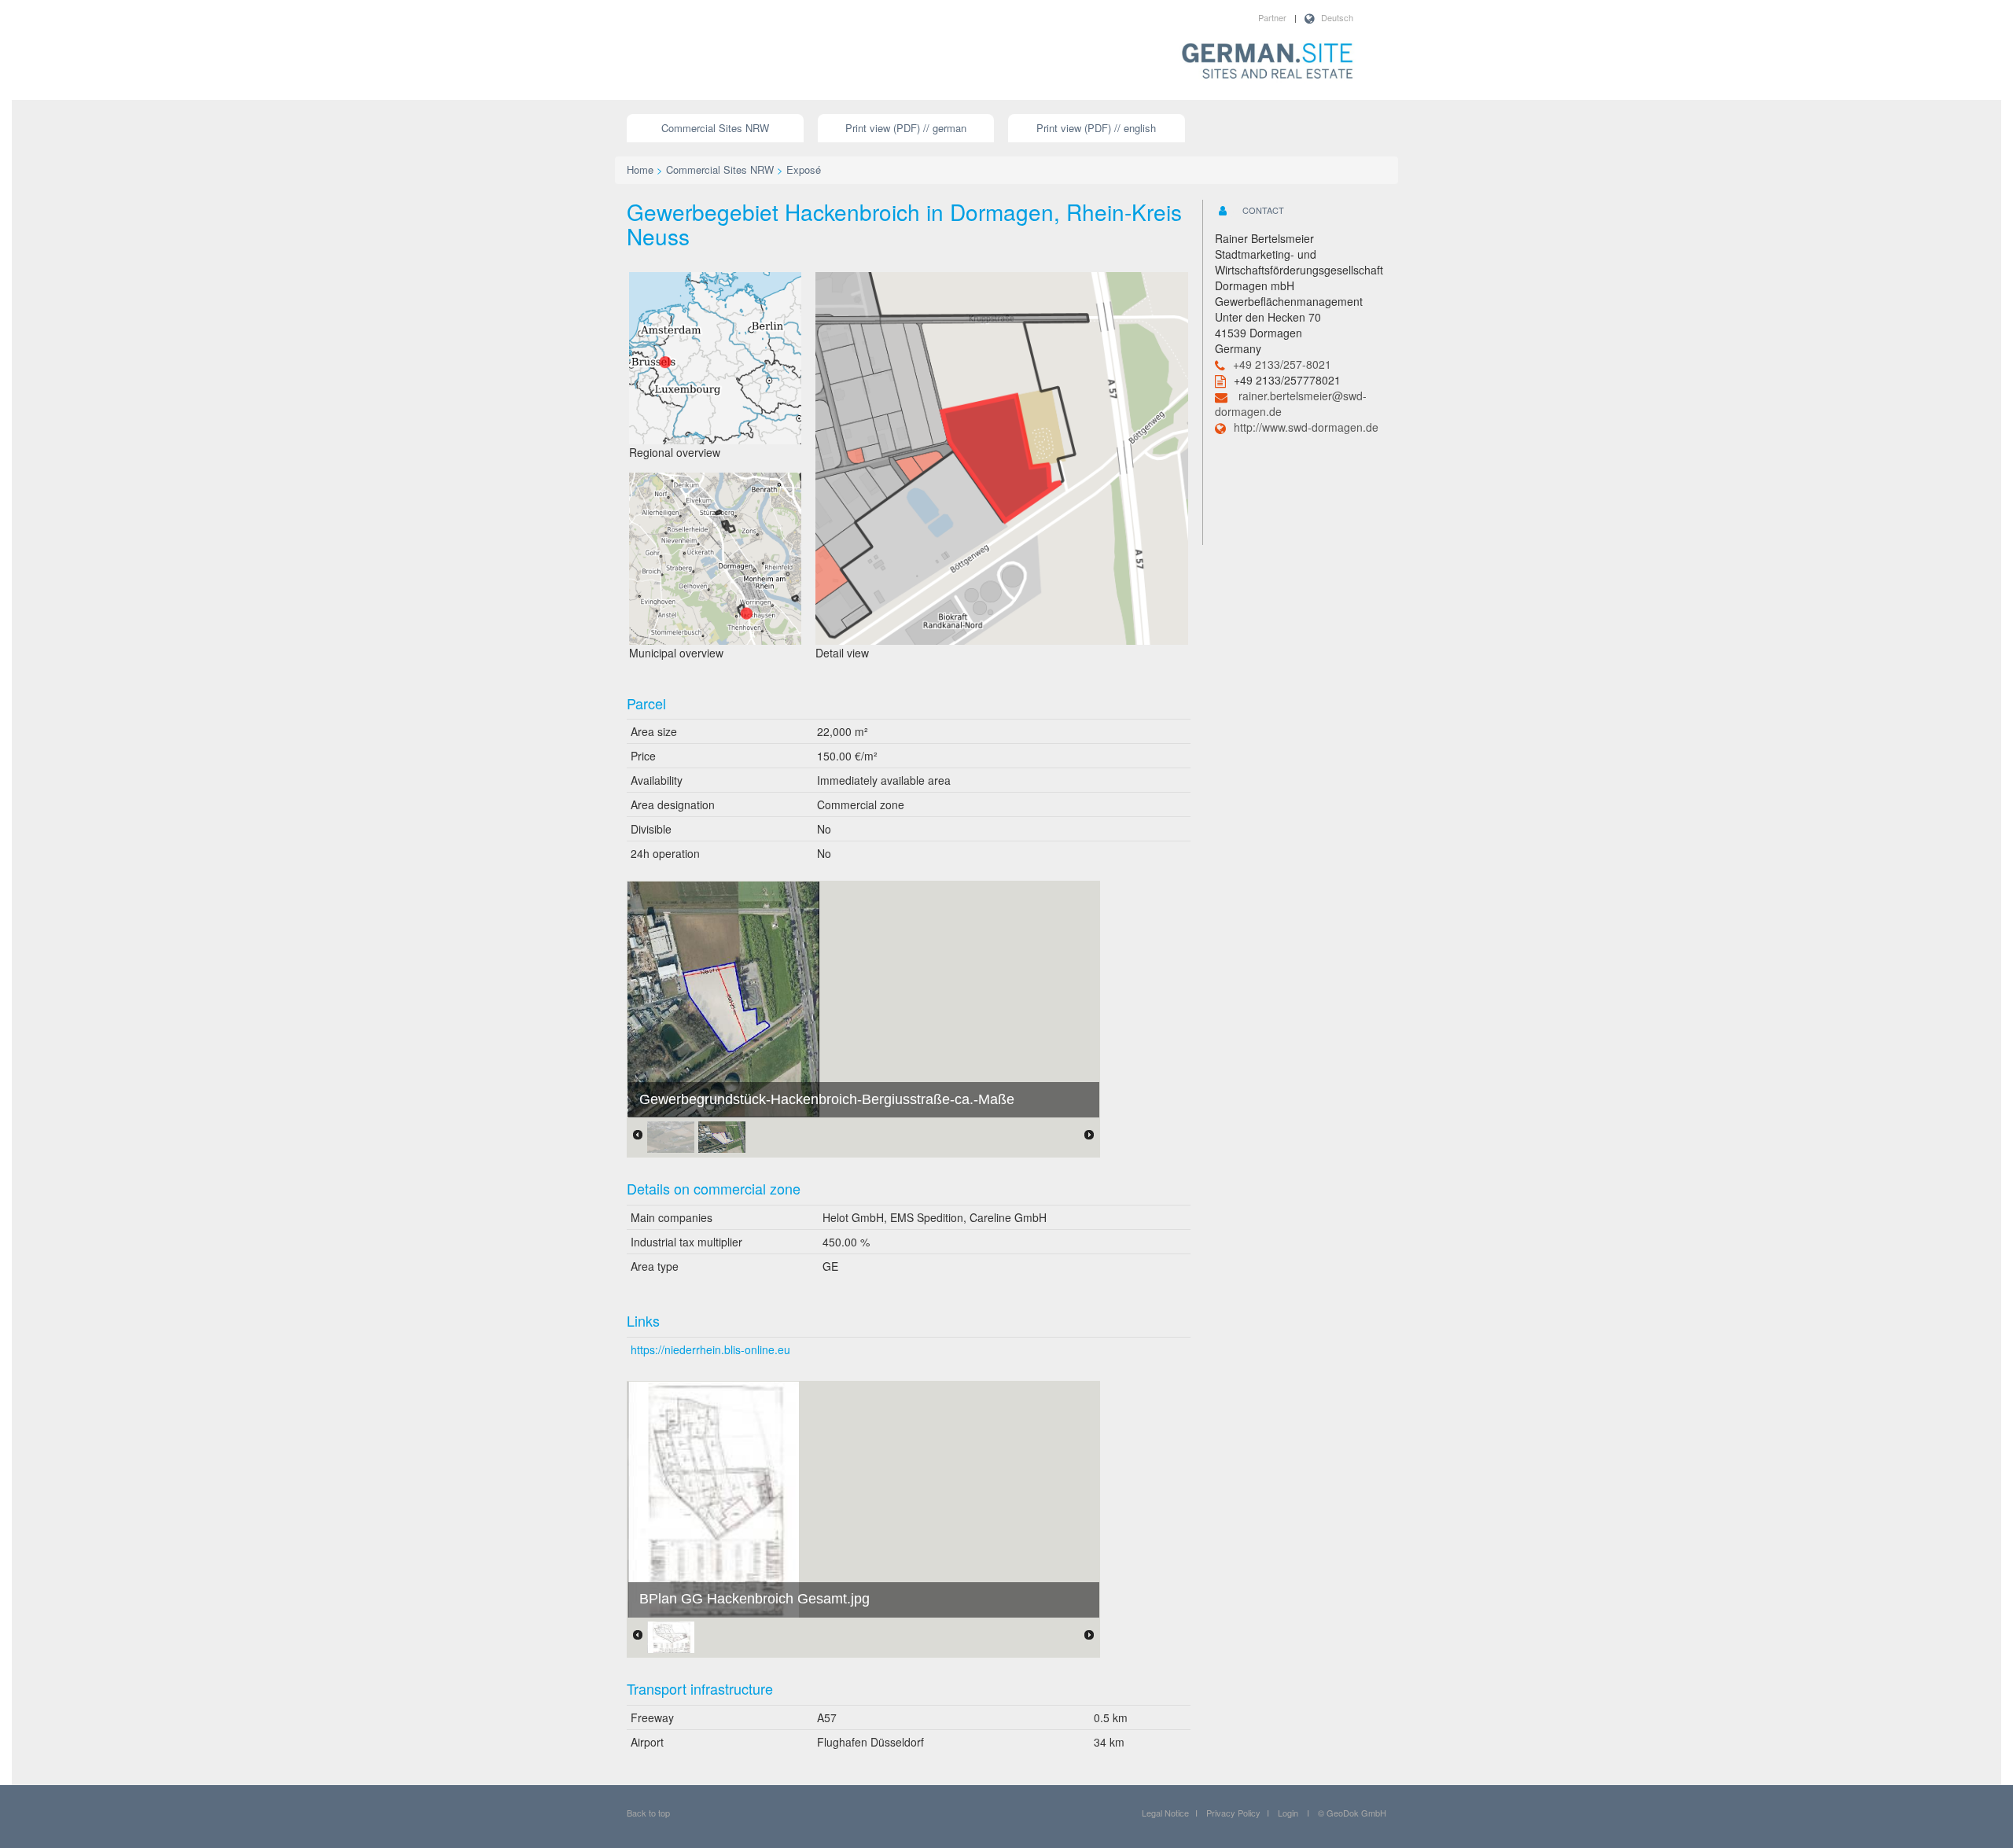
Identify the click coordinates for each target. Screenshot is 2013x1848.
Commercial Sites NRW (715, 128)
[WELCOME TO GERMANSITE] (1268, 62)
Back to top (648, 1813)
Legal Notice (1165, 1813)
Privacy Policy (1233, 1813)
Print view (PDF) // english (1096, 128)
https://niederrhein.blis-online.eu (710, 1349)
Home (640, 169)
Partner (1272, 17)
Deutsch (1337, 17)
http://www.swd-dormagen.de (1306, 427)
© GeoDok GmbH (1352, 1813)
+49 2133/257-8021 (1282, 364)
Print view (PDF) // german (906, 128)
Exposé (804, 169)
